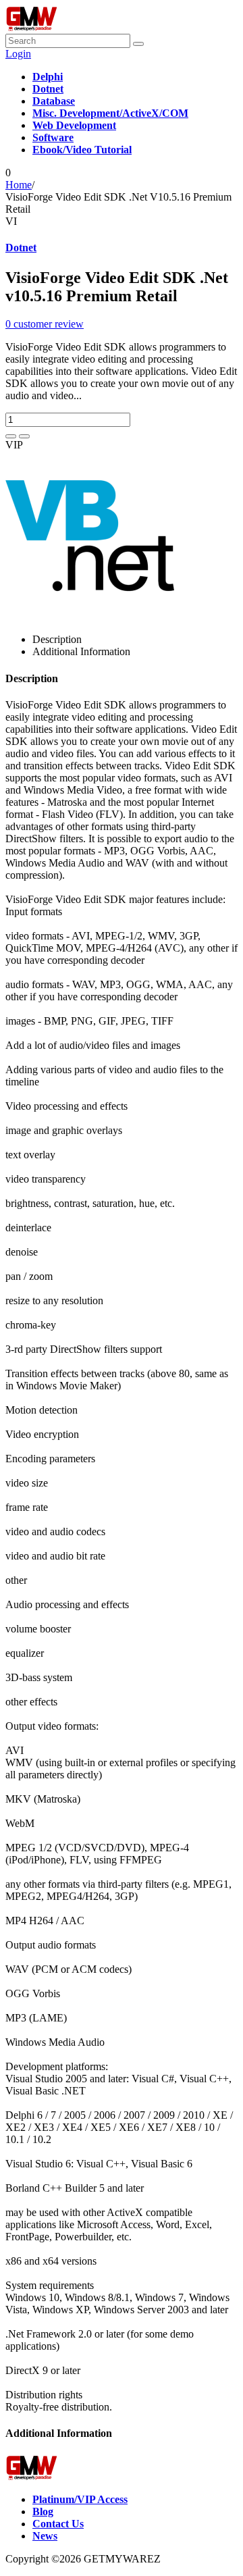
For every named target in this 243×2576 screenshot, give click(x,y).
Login (18, 54)
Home (19, 185)
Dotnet (21, 248)
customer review (45, 324)
